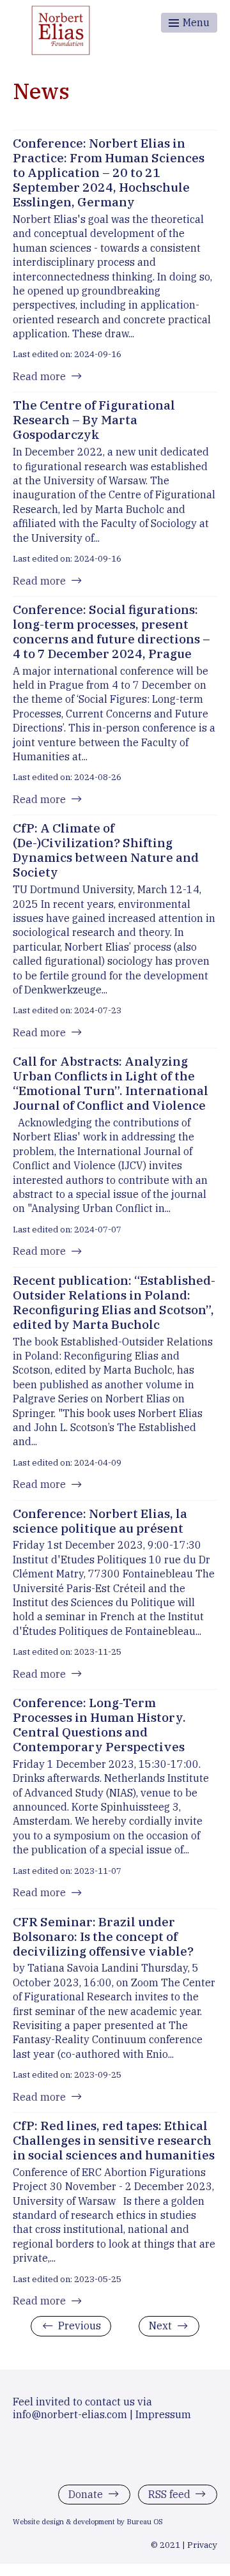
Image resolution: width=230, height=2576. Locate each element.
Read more (39, 376)
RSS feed (169, 2494)
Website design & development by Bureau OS (88, 2522)
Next (160, 2326)
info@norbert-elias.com (70, 2414)
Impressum (163, 2414)
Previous (80, 2326)
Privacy (202, 2545)
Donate (86, 2494)
